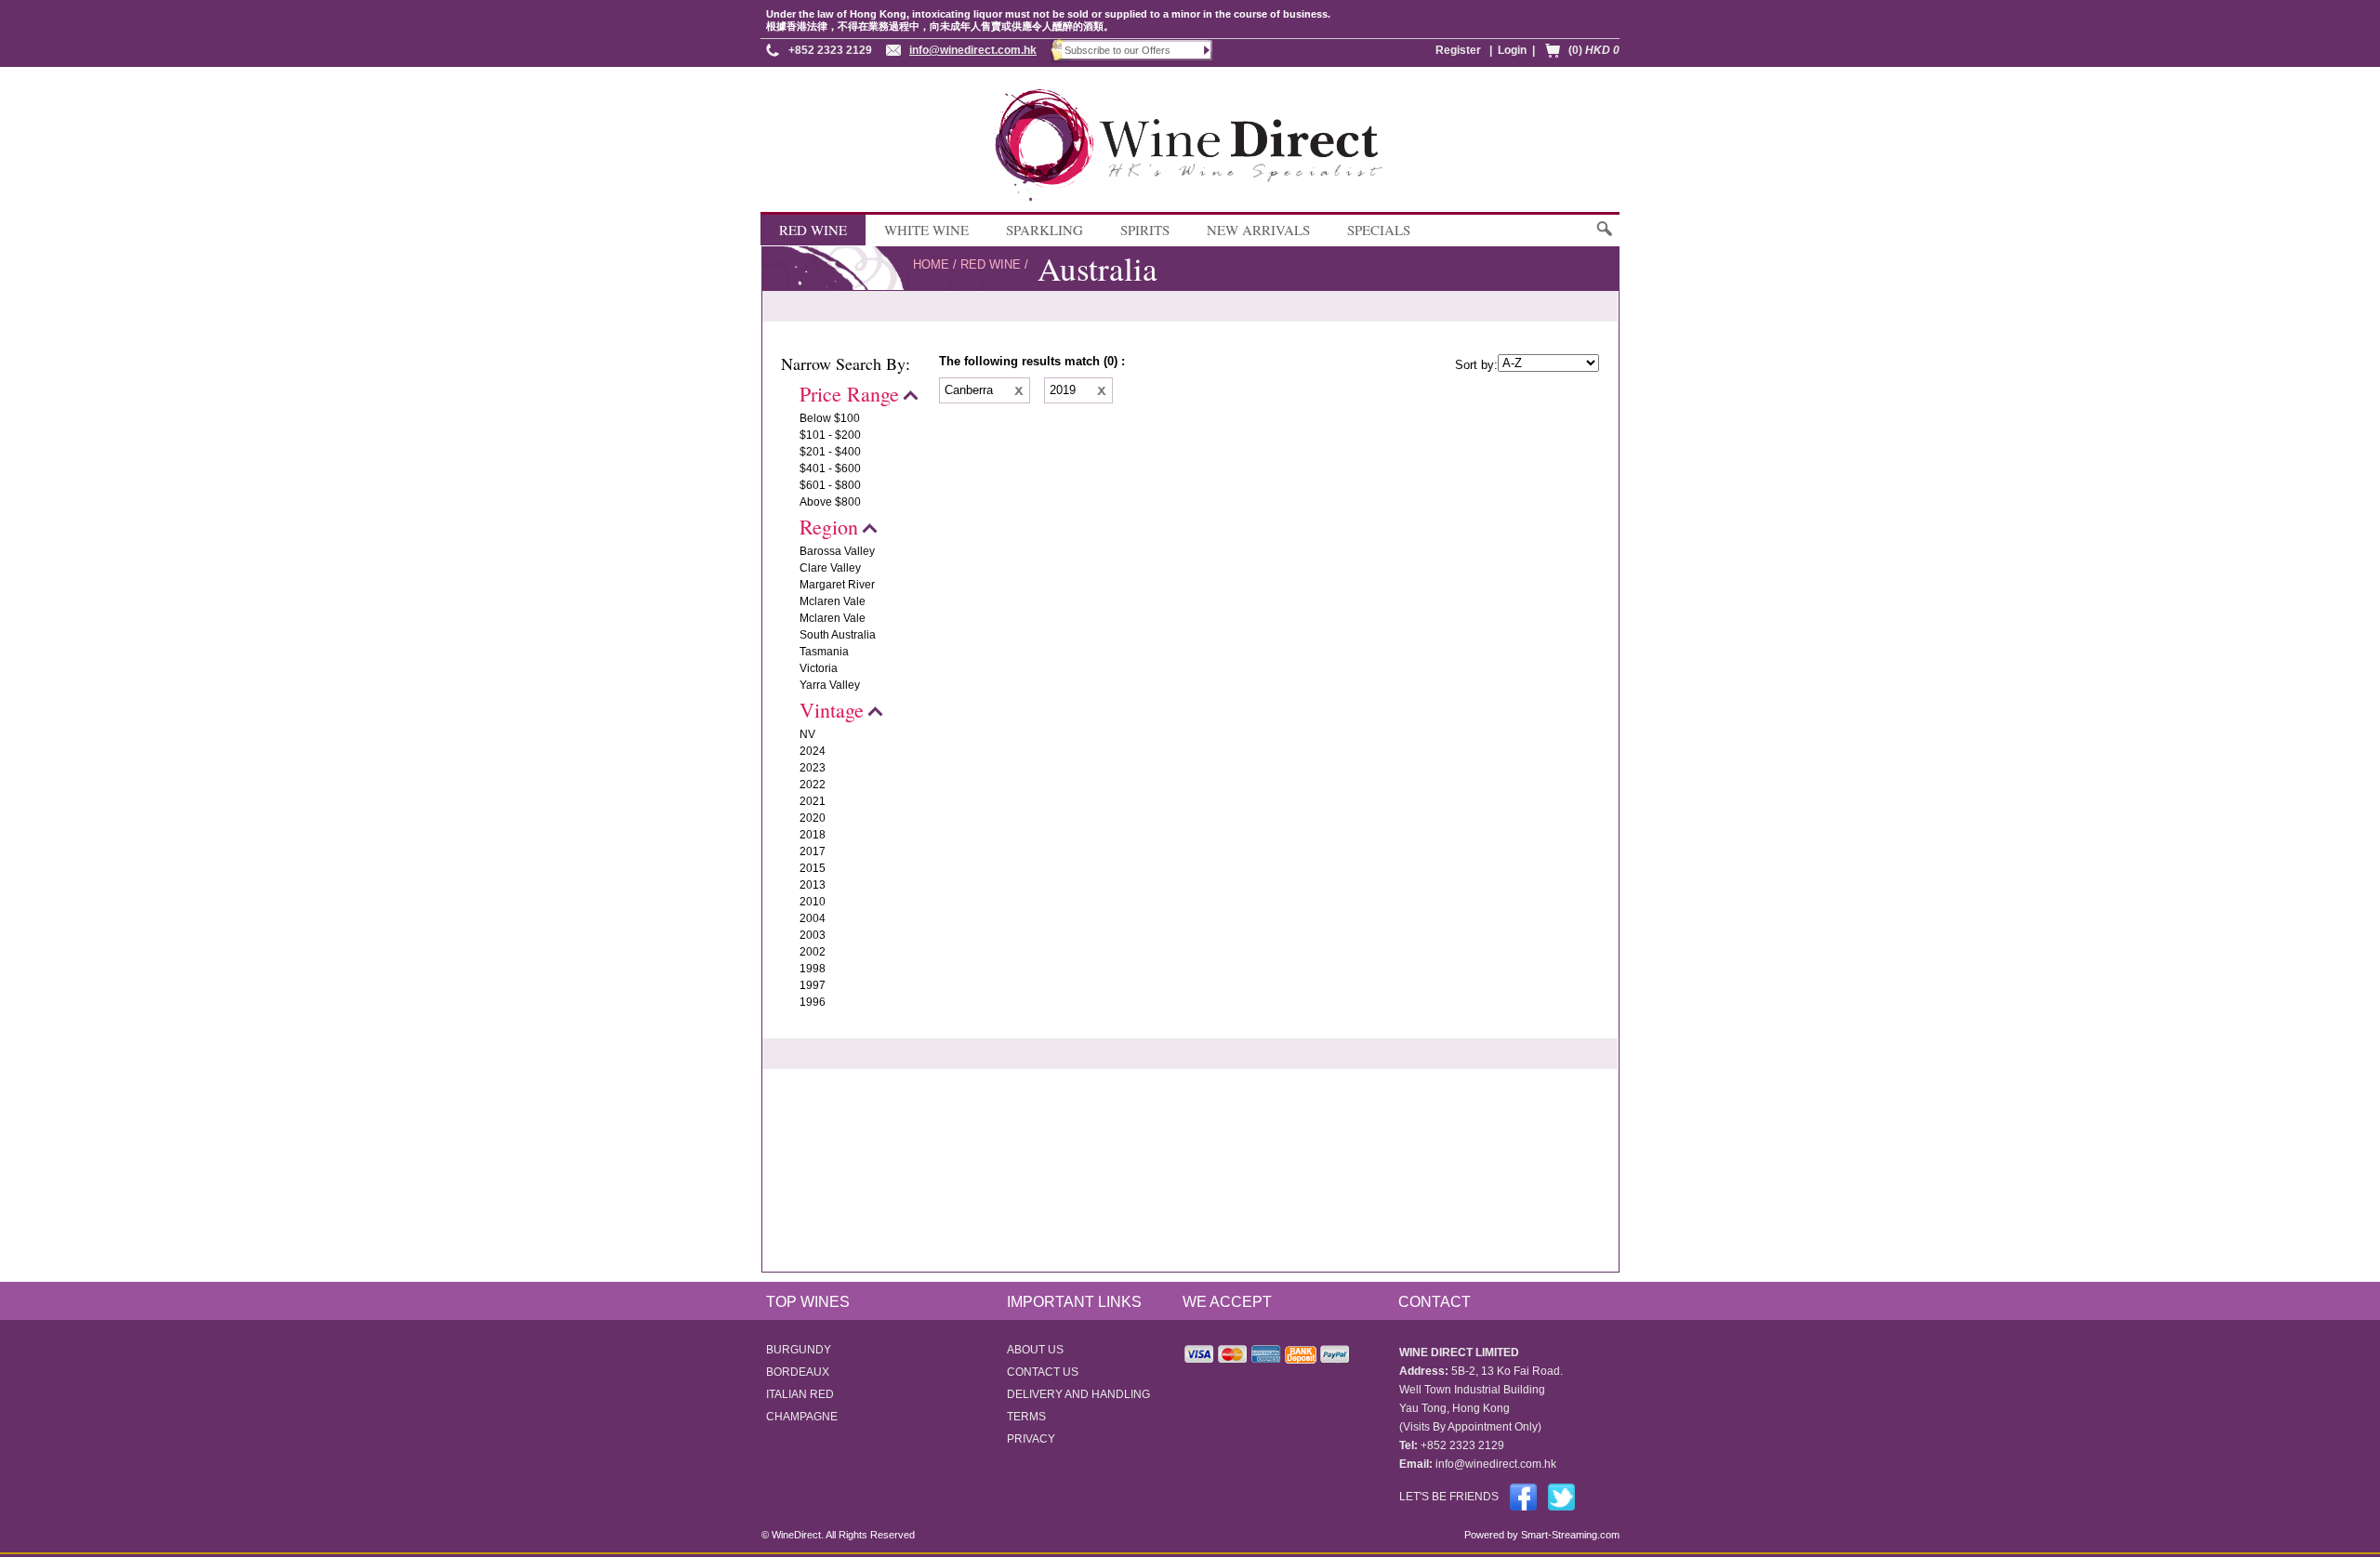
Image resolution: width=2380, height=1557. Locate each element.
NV (807, 734)
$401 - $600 (830, 468)
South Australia (838, 635)
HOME (931, 264)
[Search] (1603, 238)
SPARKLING (1045, 230)
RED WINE (813, 230)
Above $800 (830, 502)
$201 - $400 (830, 452)
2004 (813, 918)
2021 (813, 801)
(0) (1594, 50)
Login (1512, 50)
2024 (813, 751)
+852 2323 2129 (830, 50)
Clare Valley (830, 568)
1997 (813, 985)
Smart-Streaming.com (1569, 1535)
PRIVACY (1031, 1439)
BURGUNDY (799, 1350)
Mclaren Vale (833, 601)
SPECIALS (1379, 230)
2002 (813, 952)
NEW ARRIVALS (1258, 230)
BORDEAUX (798, 1372)
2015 (813, 868)
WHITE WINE (926, 230)
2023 (813, 768)
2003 (813, 935)
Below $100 (830, 418)
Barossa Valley (837, 551)
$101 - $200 (830, 435)
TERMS (1026, 1417)
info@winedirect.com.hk (973, 50)
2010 (813, 902)
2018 (813, 835)
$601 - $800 (830, 485)
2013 (813, 885)
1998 (813, 969)
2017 (813, 851)
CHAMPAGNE (802, 1417)
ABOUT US (1035, 1350)
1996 (813, 1002)
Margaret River (837, 585)
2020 (813, 818)
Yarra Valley (830, 685)
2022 (813, 785)
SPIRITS (1145, 230)
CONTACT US (1043, 1372)
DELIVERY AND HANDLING (1078, 1394)
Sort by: (1476, 365)
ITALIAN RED (800, 1394)
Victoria (819, 668)
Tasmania (824, 652)
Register (1458, 50)
